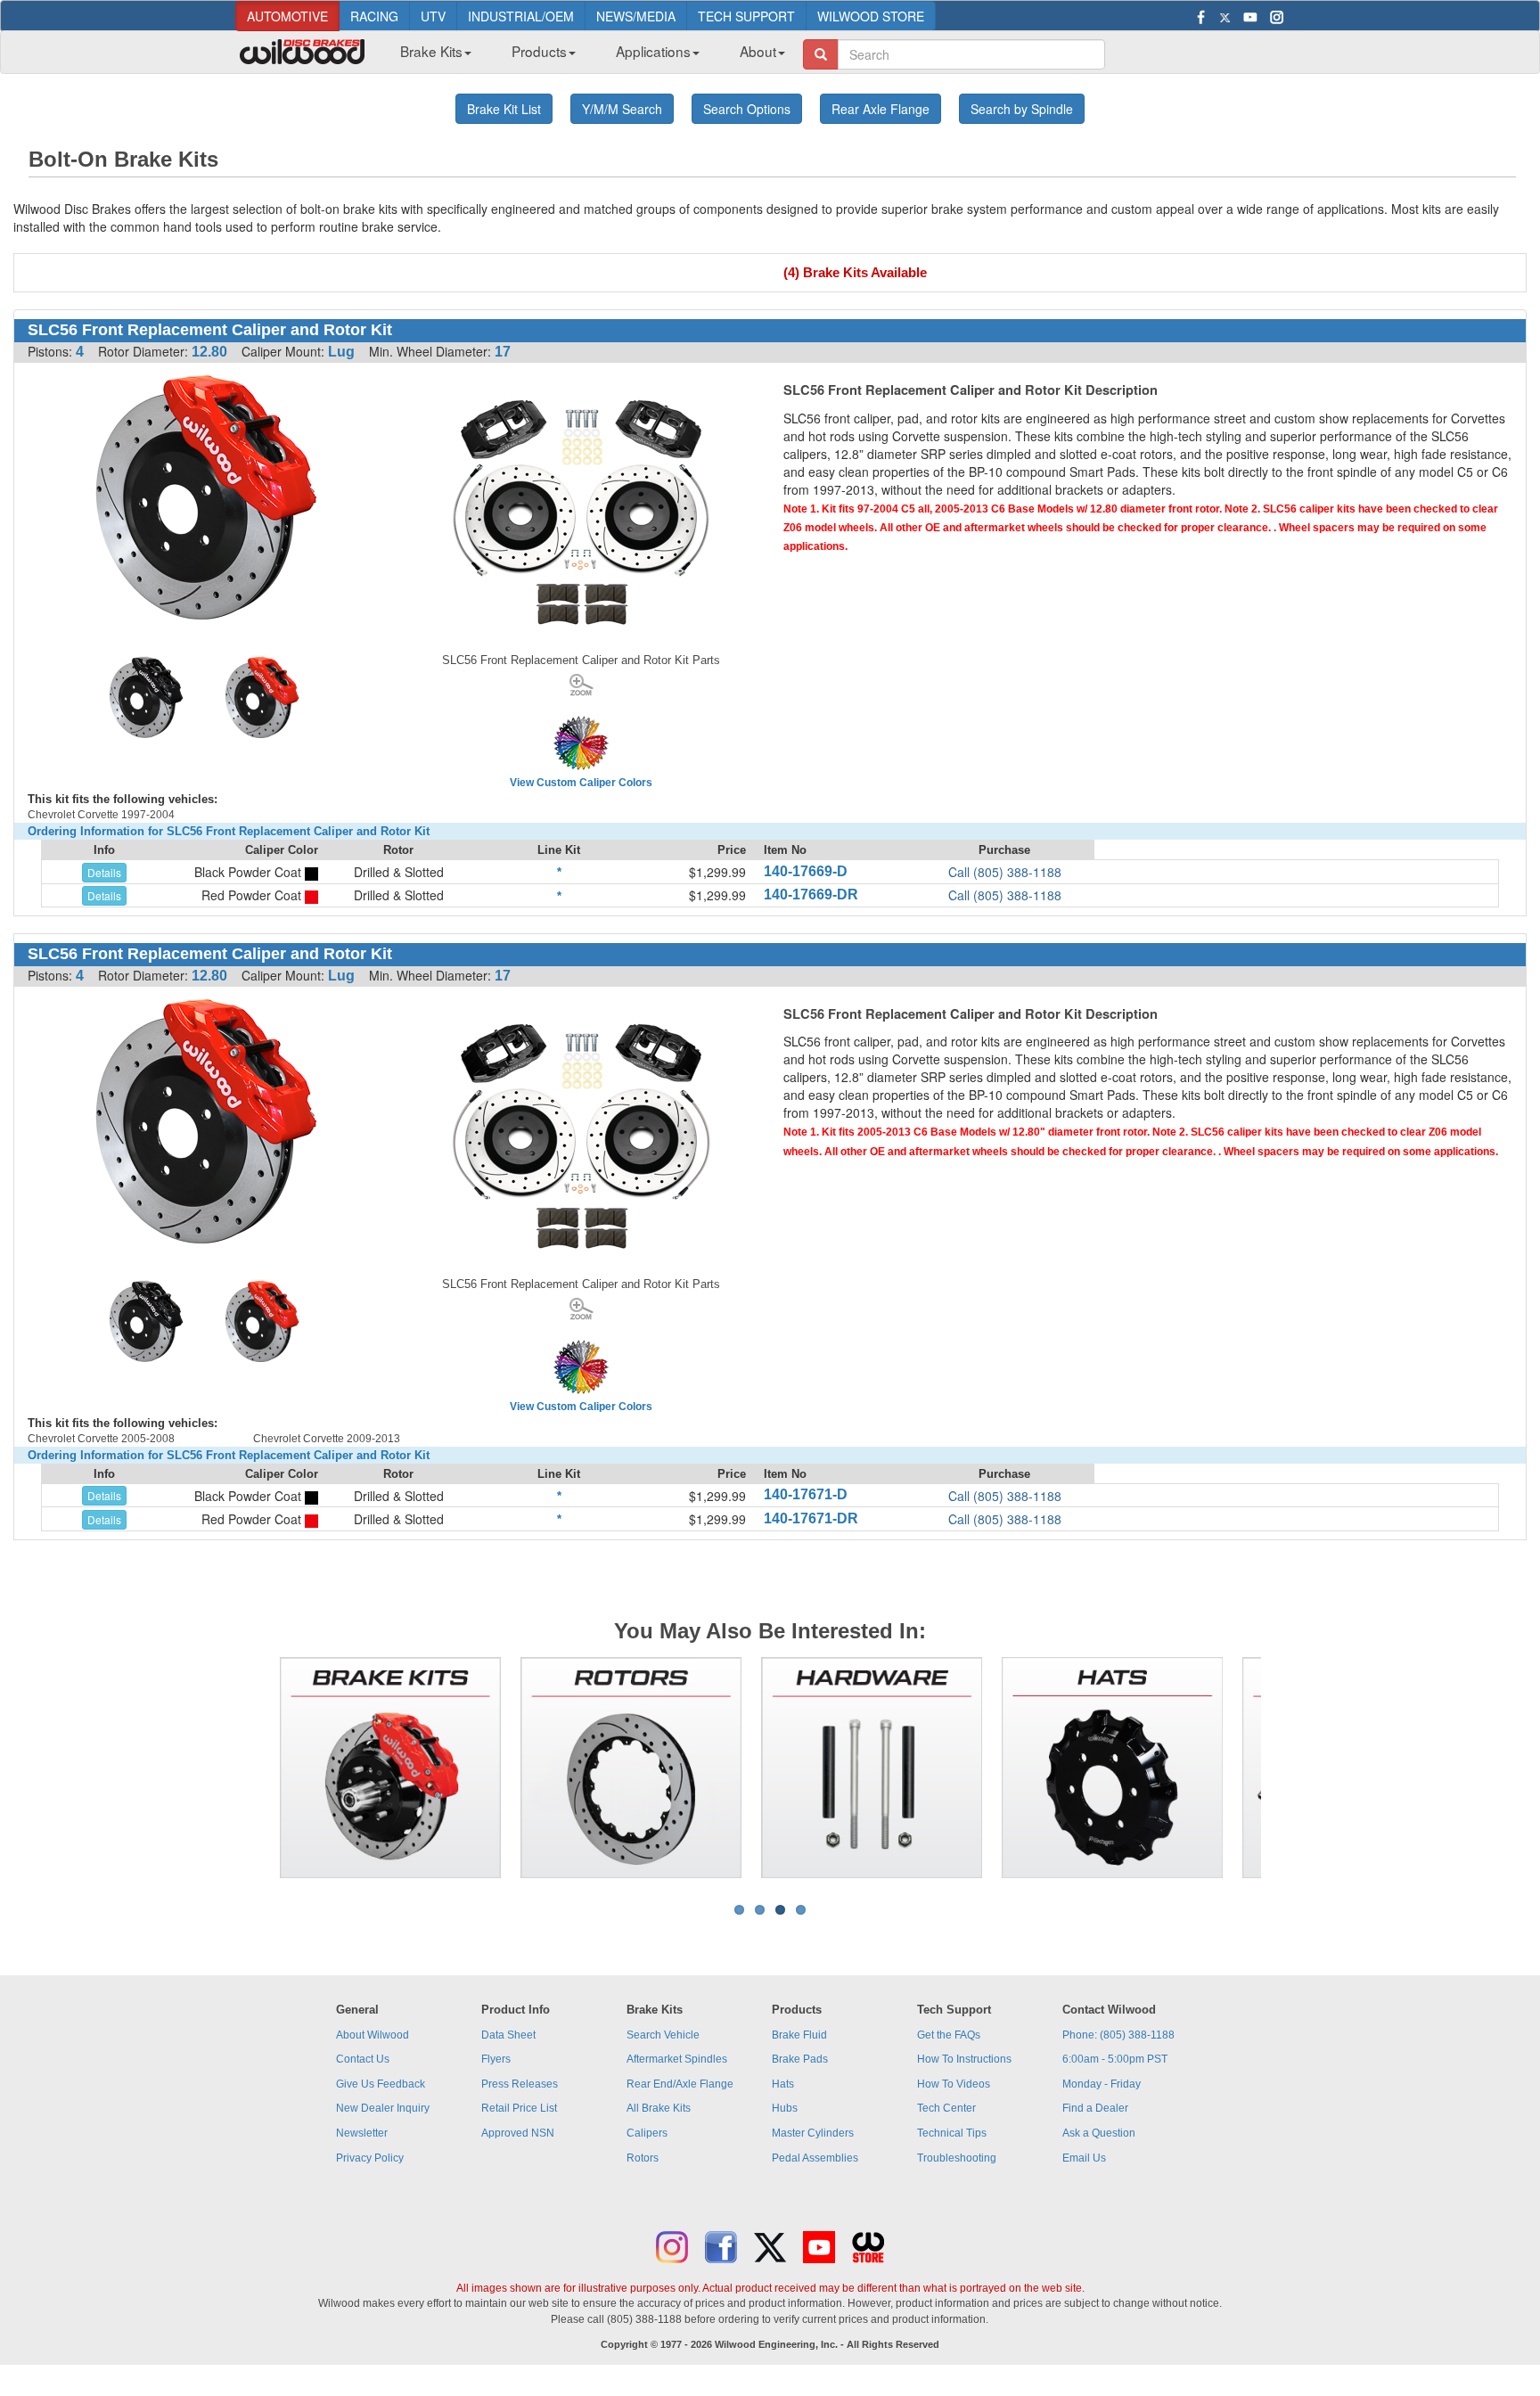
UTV (433, 16)
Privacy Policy (370, 2158)
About (758, 51)
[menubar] (586, 56)
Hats (783, 2084)
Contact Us (363, 2059)
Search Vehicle (663, 2035)
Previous (252, 1768)
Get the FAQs (949, 2035)
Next (1288, 1768)
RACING (374, 16)
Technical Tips (952, 2133)
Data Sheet (508, 2035)
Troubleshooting (957, 2158)
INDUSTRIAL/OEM (521, 16)
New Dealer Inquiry (383, 2108)
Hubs (785, 2108)
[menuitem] (429, 56)
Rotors (643, 2158)
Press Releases (520, 2084)
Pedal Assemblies (815, 2158)
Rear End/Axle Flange (680, 2084)
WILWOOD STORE (871, 16)
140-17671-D (806, 1494)
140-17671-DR (811, 1518)
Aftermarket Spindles (677, 2059)
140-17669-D (806, 871)
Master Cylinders (813, 2133)
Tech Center (946, 2108)
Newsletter (362, 2133)
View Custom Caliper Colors (581, 783)
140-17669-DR (811, 894)
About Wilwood (373, 2035)
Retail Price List (519, 2108)
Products (539, 51)
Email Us (1084, 2158)
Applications (653, 51)
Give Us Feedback (381, 2084)
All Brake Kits (659, 2108)
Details (104, 872)
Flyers (496, 2059)
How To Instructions (964, 2059)
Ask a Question (1099, 2133)
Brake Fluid (799, 2035)
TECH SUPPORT (746, 16)
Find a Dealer (1095, 2108)
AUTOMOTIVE (287, 16)
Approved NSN (518, 2133)
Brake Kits (431, 51)
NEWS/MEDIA (636, 16)
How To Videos (954, 2084)
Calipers (647, 2133)
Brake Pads (800, 2059)
